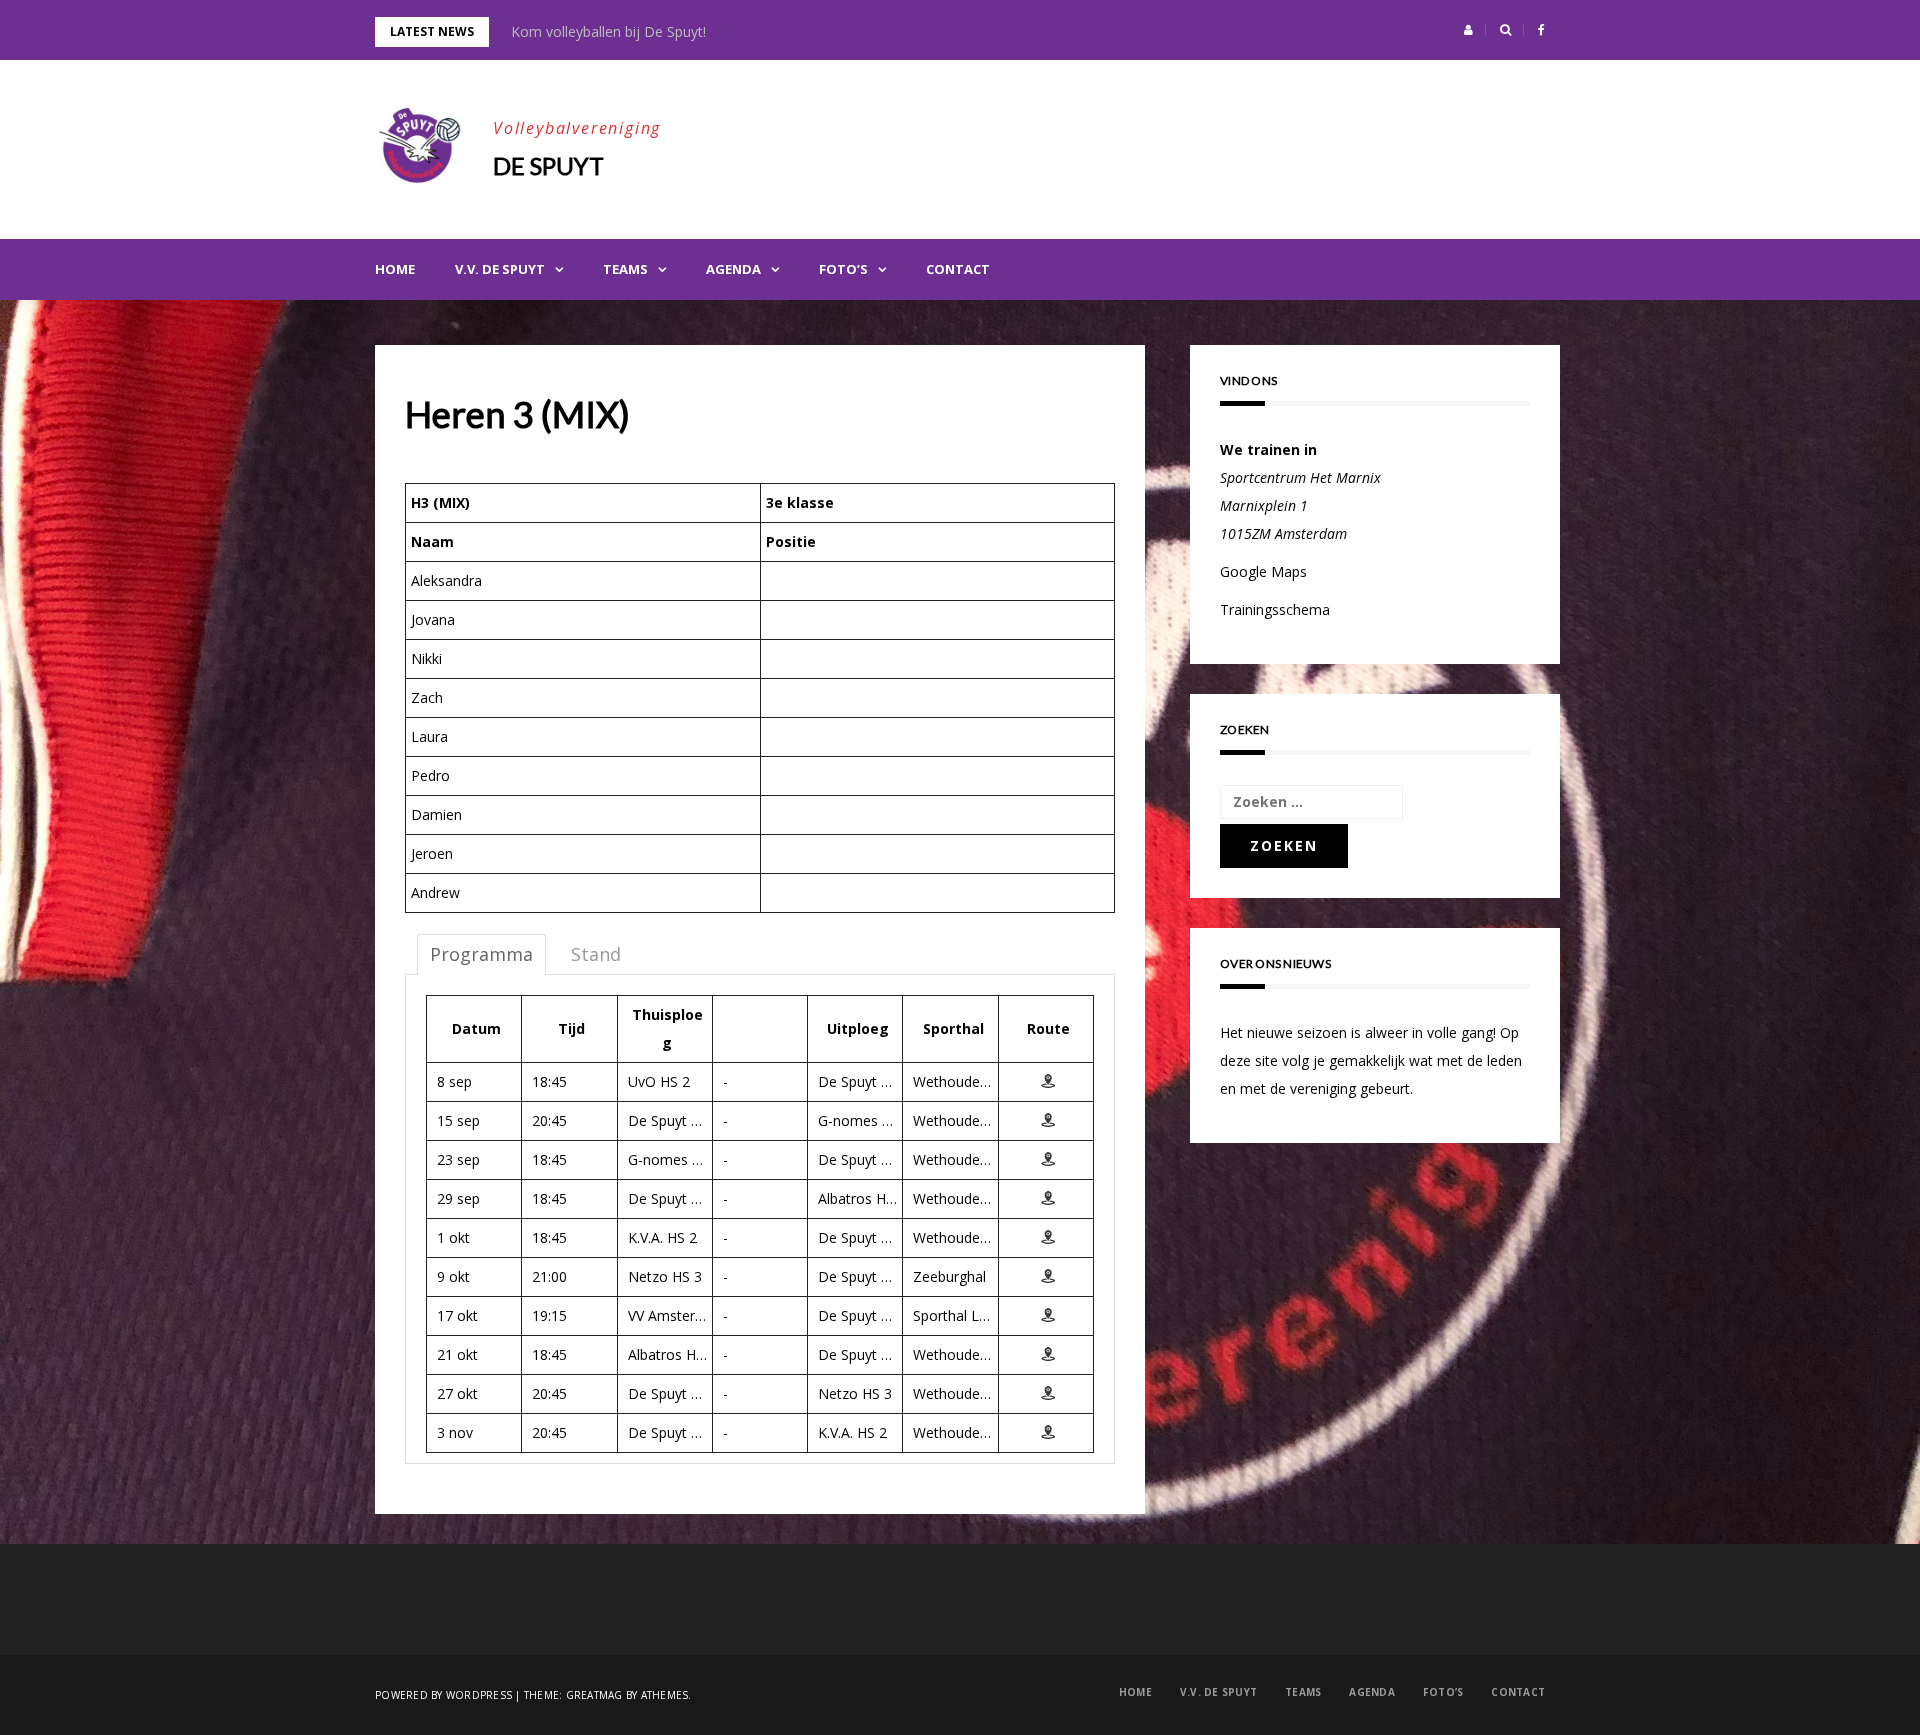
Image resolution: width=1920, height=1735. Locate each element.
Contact (958, 269)
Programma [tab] (481, 954)
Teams (625, 269)
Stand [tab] (596, 954)
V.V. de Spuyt (500, 269)
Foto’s (843, 269)
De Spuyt (548, 165)
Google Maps (1263, 571)
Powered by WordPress (443, 1695)
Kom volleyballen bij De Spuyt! (608, 31)
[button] (1468, 30)
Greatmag (594, 1695)
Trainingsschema (1275, 609)
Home (395, 269)
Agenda (733, 269)
